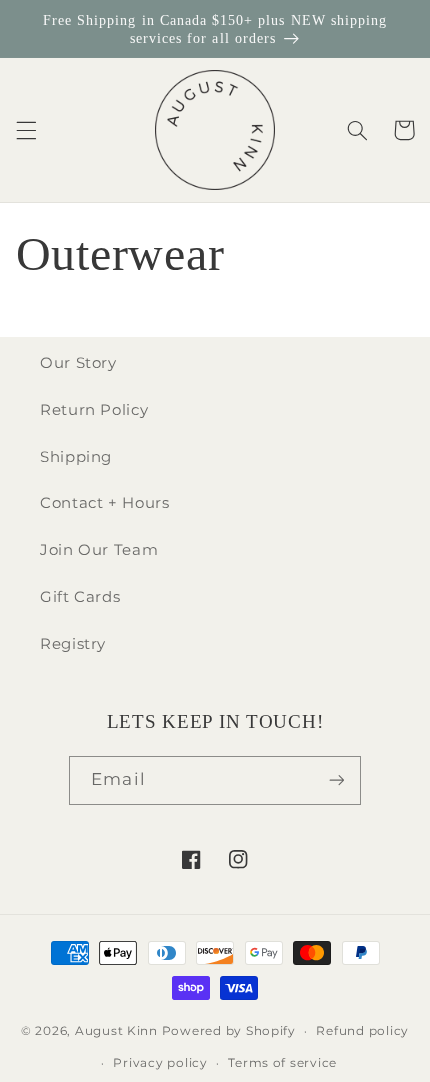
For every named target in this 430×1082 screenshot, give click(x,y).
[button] (26, 130)
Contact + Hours (104, 503)
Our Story (78, 363)
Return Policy (94, 410)
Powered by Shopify (229, 1031)
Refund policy (362, 1031)
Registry (73, 644)
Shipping (76, 457)
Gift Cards (80, 597)
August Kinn (116, 1031)
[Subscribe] (336, 780)
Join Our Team (99, 550)
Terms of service (282, 1063)
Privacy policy (160, 1063)
